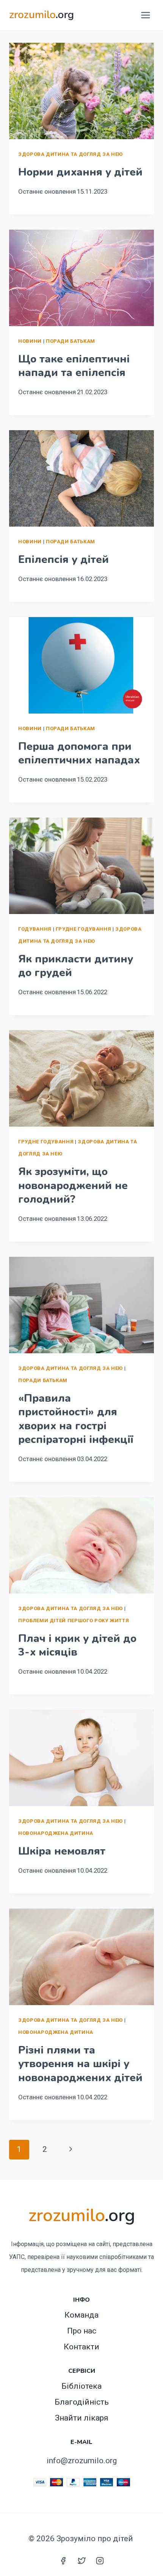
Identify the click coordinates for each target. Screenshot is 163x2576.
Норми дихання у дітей (80, 172)
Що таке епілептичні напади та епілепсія (74, 366)
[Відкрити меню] (145, 15)
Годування (35, 929)
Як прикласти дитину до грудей (76, 966)
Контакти (81, 2347)
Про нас (82, 2331)
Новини (30, 341)
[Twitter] (81, 2560)
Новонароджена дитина (56, 1833)
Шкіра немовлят (62, 1851)
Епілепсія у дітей (63, 560)
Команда (81, 2315)
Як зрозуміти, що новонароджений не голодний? (73, 1185)
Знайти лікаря (82, 2418)
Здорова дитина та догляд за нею (71, 154)
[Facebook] (63, 2560)
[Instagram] (100, 2560)
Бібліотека (81, 2386)
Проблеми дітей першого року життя (74, 1621)
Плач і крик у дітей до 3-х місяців (77, 1645)
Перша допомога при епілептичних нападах (79, 753)
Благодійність (82, 2402)
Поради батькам (71, 341)
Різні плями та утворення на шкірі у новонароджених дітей (80, 2064)
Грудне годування (83, 929)
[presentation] (81, 91)
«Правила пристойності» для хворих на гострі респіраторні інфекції (76, 1419)
